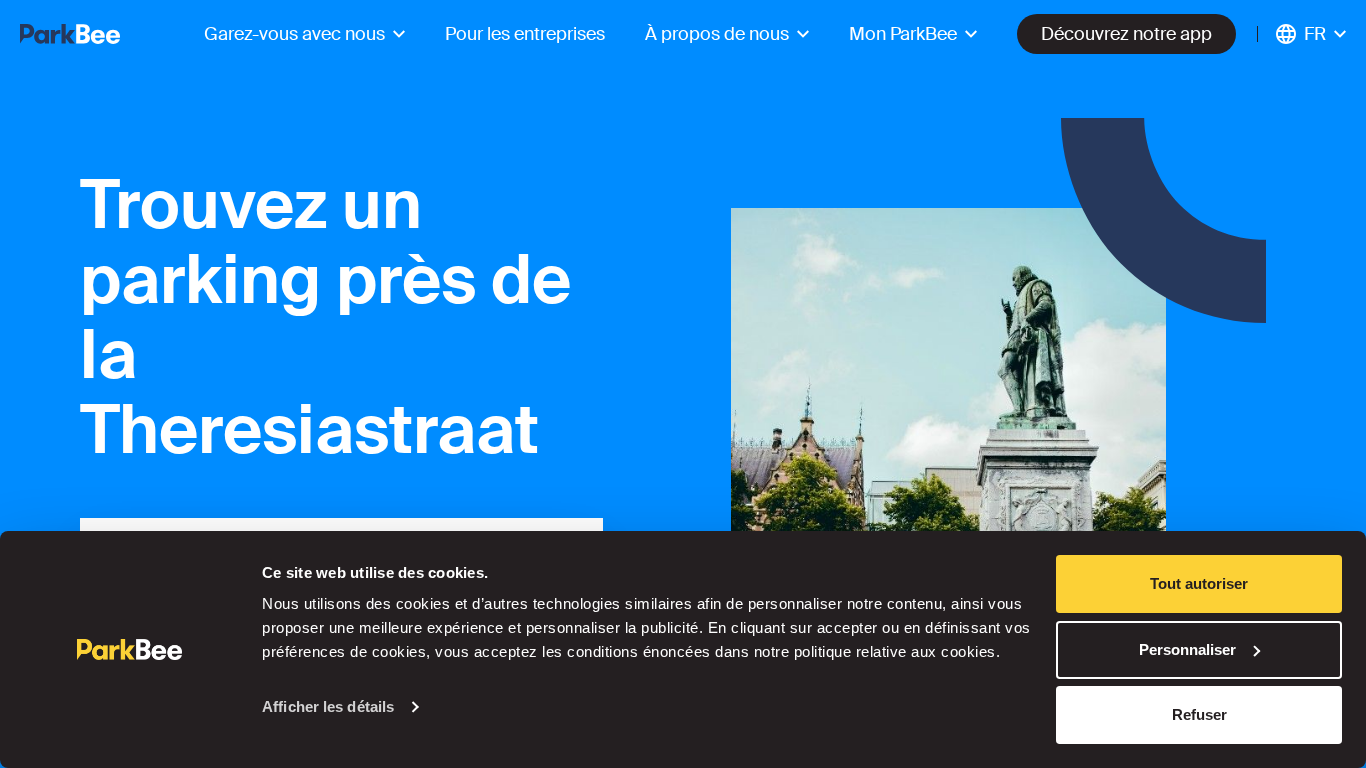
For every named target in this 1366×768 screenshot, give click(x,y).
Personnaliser (1187, 649)
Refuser (1199, 714)
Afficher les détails (328, 706)
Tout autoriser (1199, 583)
